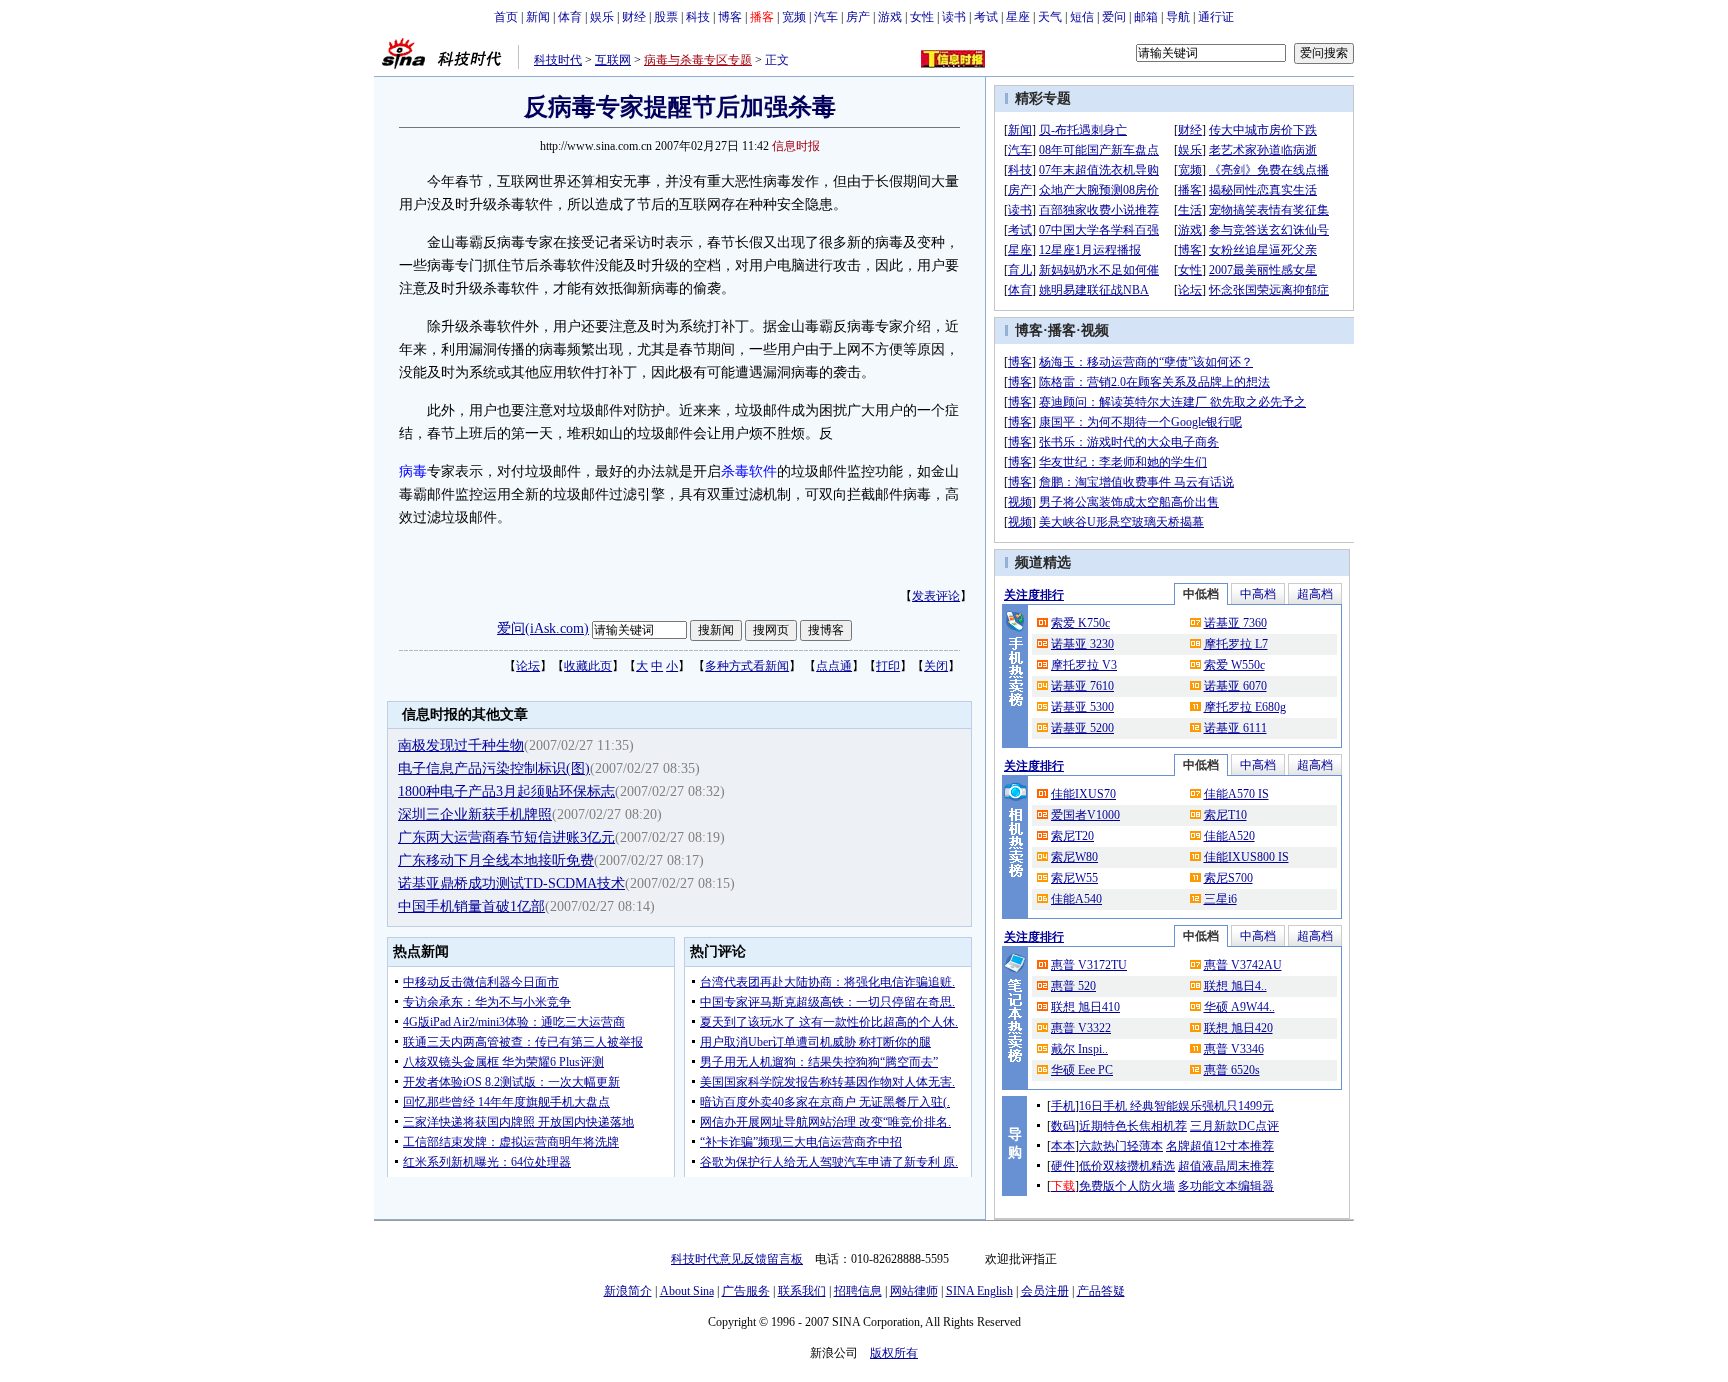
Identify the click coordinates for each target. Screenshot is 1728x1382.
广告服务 (746, 1291)
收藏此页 (588, 666)
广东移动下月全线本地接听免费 (496, 860)
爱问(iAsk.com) (543, 628)
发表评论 (936, 596)
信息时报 (796, 146)
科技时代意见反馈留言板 (737, 1259)
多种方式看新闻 (747, 666)
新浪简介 (628, 1291)
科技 (698, 17)
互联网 (613, 60)
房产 (858, 17)
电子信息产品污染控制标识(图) (494, 768)
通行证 (1216, 17)
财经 (634, 17)
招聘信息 (858, 1291)
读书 (954, 17)
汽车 (826, 17)
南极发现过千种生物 (461, 745)
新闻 (538, 17)
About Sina (687, 1291)
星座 (1018, 17)
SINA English (979, 1291)
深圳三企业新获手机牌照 (475, 814)
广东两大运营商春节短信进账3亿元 (506, 837)
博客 (730, 17)
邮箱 (1146, 17)
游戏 (890, 17)
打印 (888, 666)
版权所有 (894, 1353)
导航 (1178, 17)
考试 (986, 17)
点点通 (834, 666)
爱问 (1114, 17)
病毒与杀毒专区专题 (698, 60)
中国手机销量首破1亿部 (471, 906)
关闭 (936, 666)
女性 (922, 17)
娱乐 (602, 17)
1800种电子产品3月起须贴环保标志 (506, 791)
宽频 (794, 17)
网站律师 (914, 1291)
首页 (506, 17)
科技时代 (558, 60)
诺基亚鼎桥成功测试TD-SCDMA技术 (511, 883)
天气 (1050, 17)
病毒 (413, 471)
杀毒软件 (749, 471)
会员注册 (1045, 1291)
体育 (570, 17)
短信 (1082, 17)
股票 (666, 17)
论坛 (528, 666)
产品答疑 (1101, 1291)
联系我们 (802, 1291)
